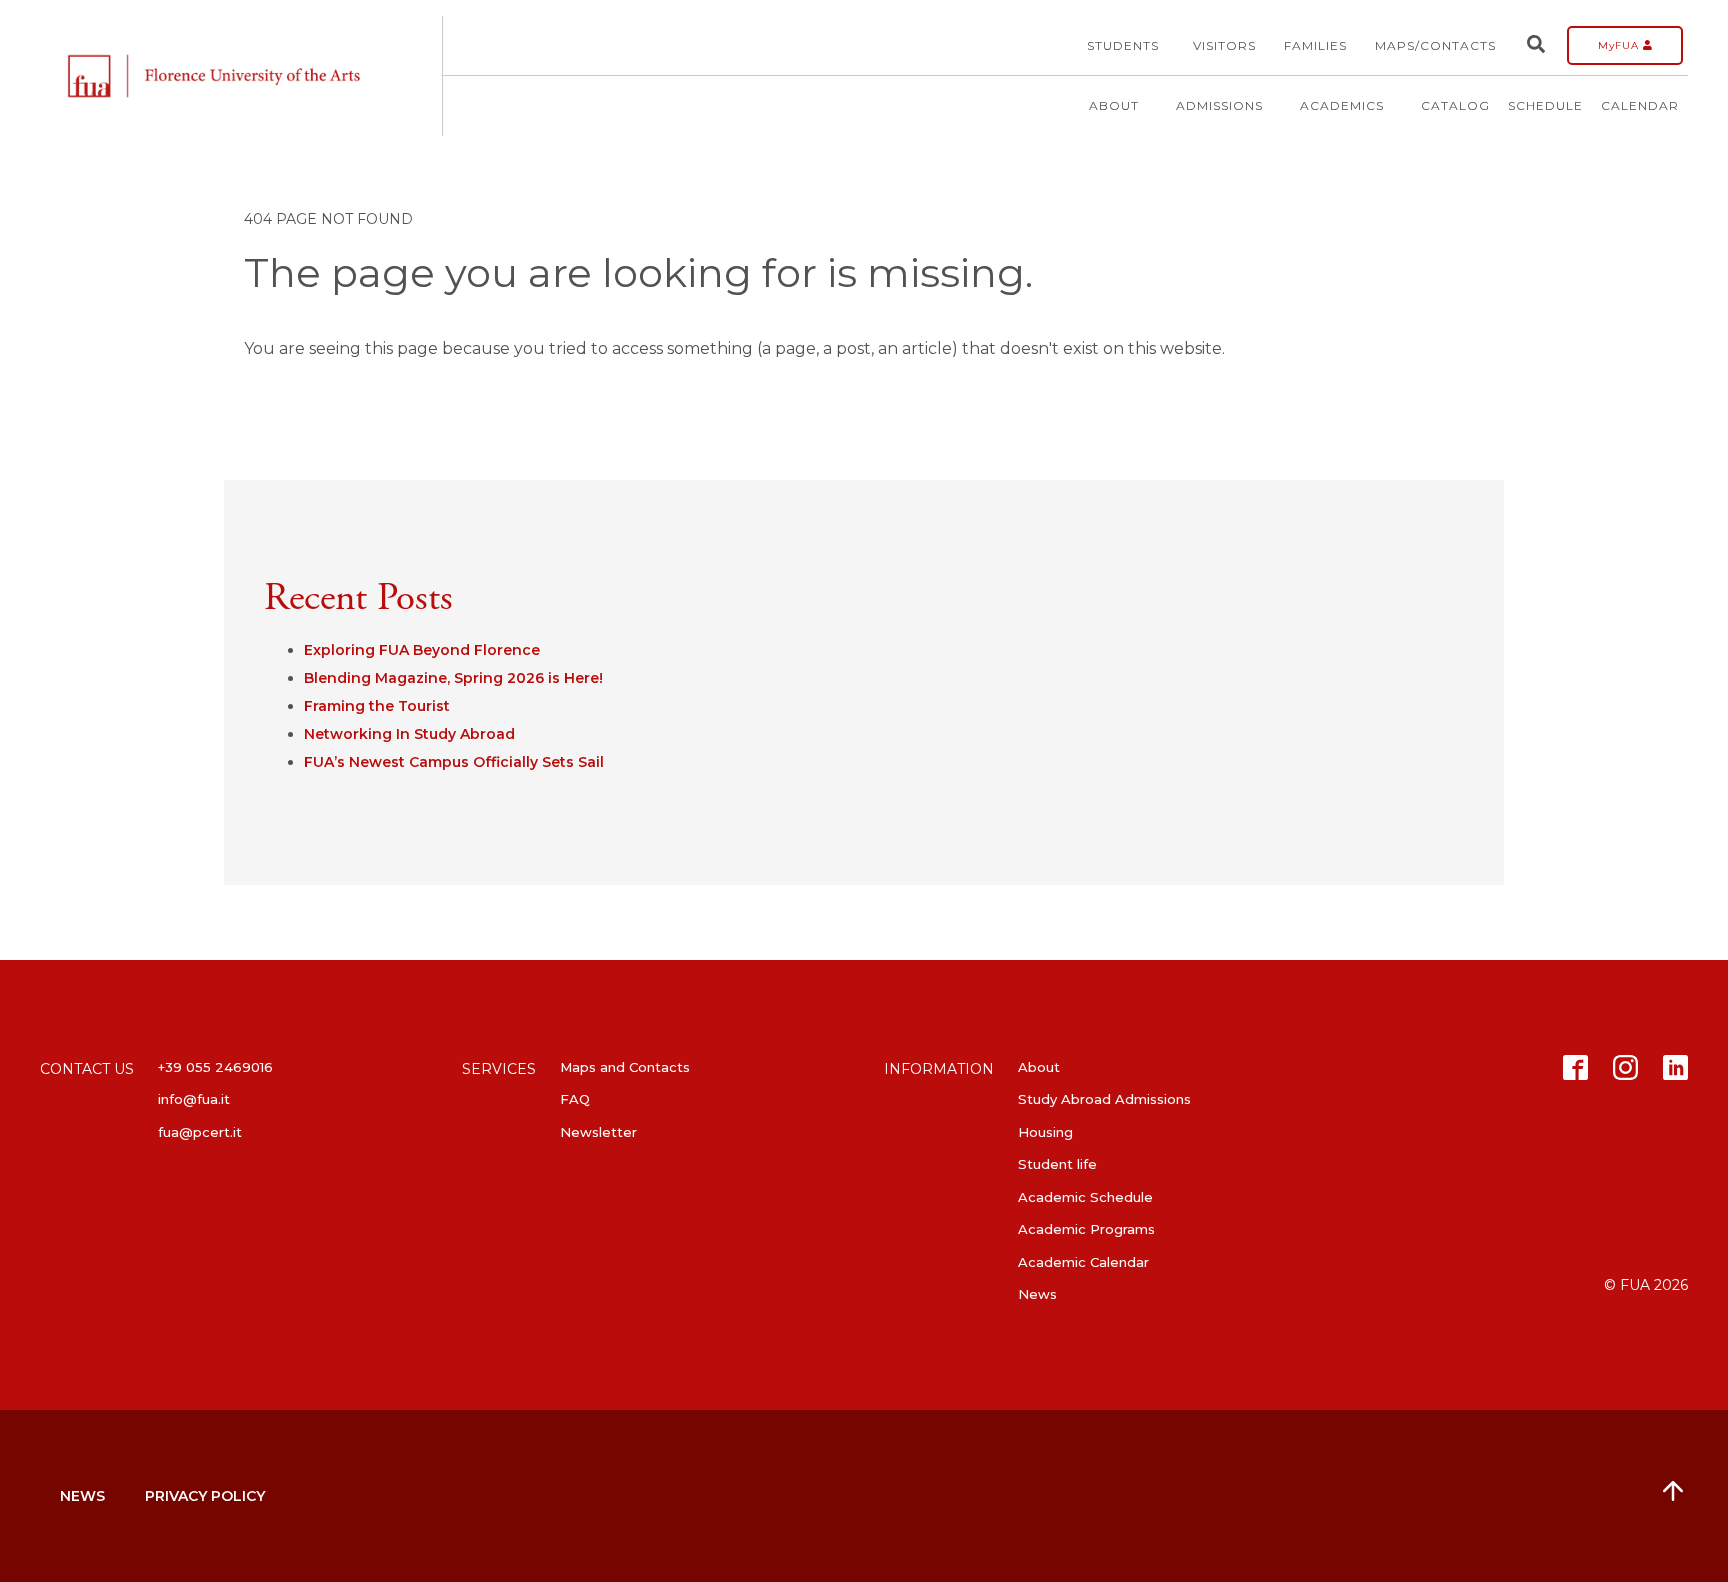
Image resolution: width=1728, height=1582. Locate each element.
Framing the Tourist (377, 706)
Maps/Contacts (1435, 45)
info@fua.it (194, 1099)
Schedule (1545, 105)
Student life (1057, 1164)
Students (1123, 45)
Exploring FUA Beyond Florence (422, 650)
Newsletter (598, 1132)
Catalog (1455, 105)
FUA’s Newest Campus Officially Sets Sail (454, 762)
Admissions (1219, 105)
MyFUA (1620, 45)
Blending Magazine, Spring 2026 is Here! (453, 678)
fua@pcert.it (200, 1132)
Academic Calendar (1083, 1262)
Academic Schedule (1085, 1197)
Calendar (1640, 105)
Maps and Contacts (625, 1067)
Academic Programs (1086, 1229)
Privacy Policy (205, 1496)
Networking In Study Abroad (409, 734)
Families (1315, 45)
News (1037, 1294)
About (1114, 105)
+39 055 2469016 (215, 1067)
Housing (1045, 1132)
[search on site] (1536, 45)
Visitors (1224, 45)
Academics (1342, 105)
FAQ (575, 1099)
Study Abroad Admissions (1104, 1099)
